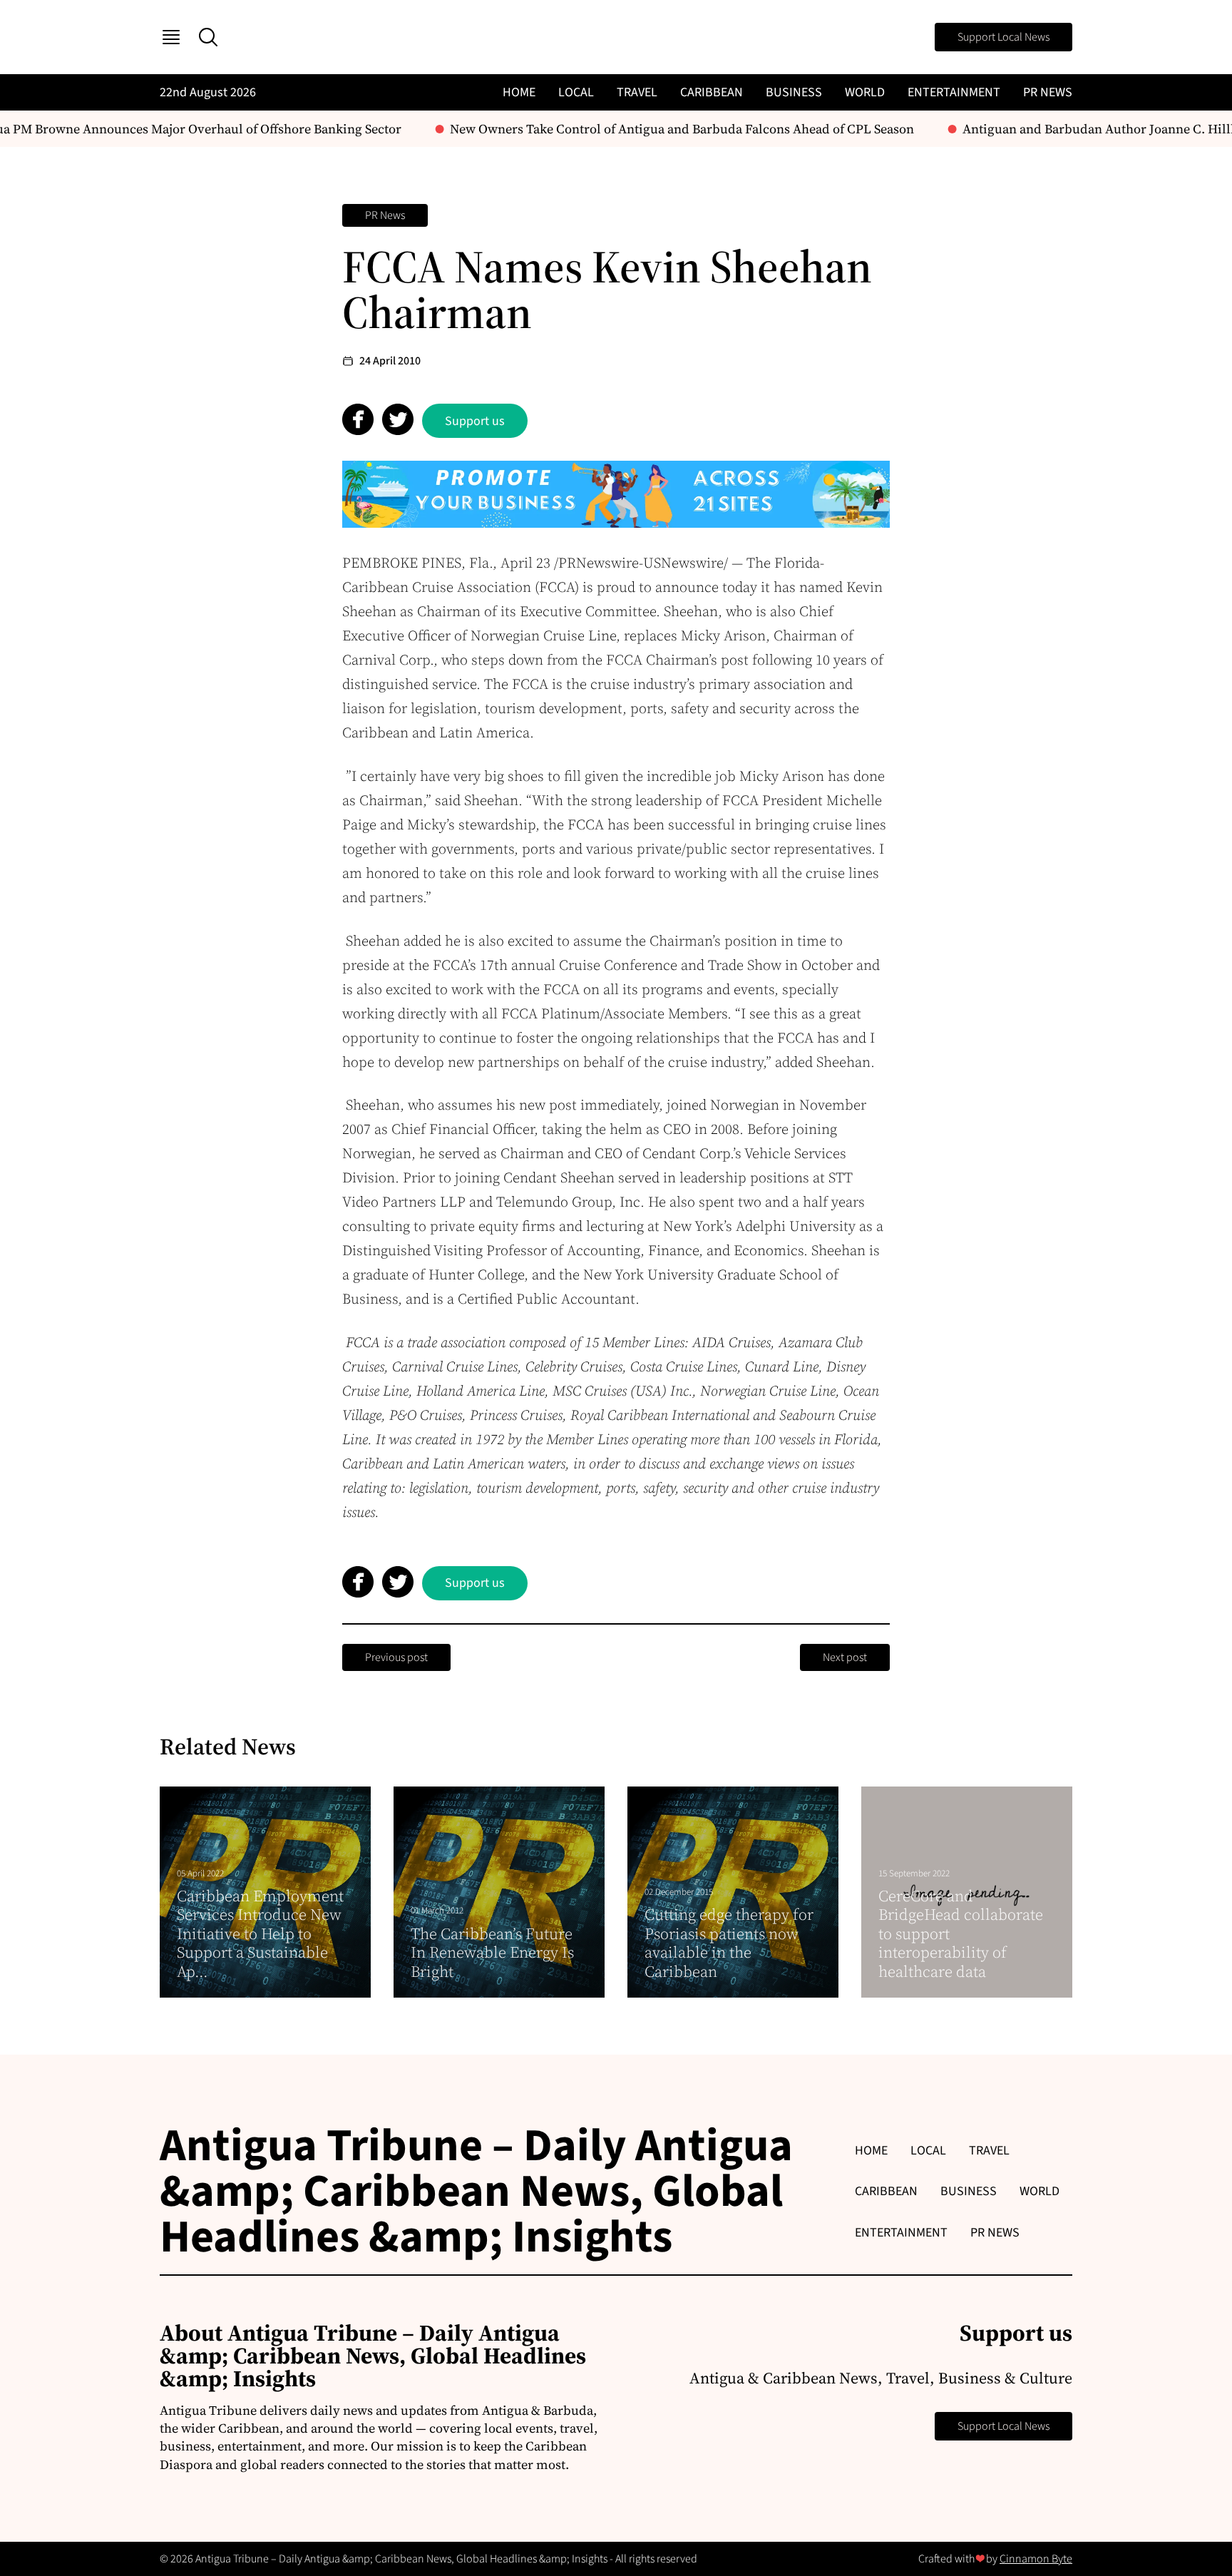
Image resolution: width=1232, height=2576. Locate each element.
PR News (1048, 92)
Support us (475, 421)
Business (794, 92)
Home (519, 92)
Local (576, 92)
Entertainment (954, 92)
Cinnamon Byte (1036, 2559)
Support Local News (1003, 37)
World (865, 92)
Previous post (396, 1657)
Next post (845, 1657)
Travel (637, 92)
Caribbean (712, 92)
